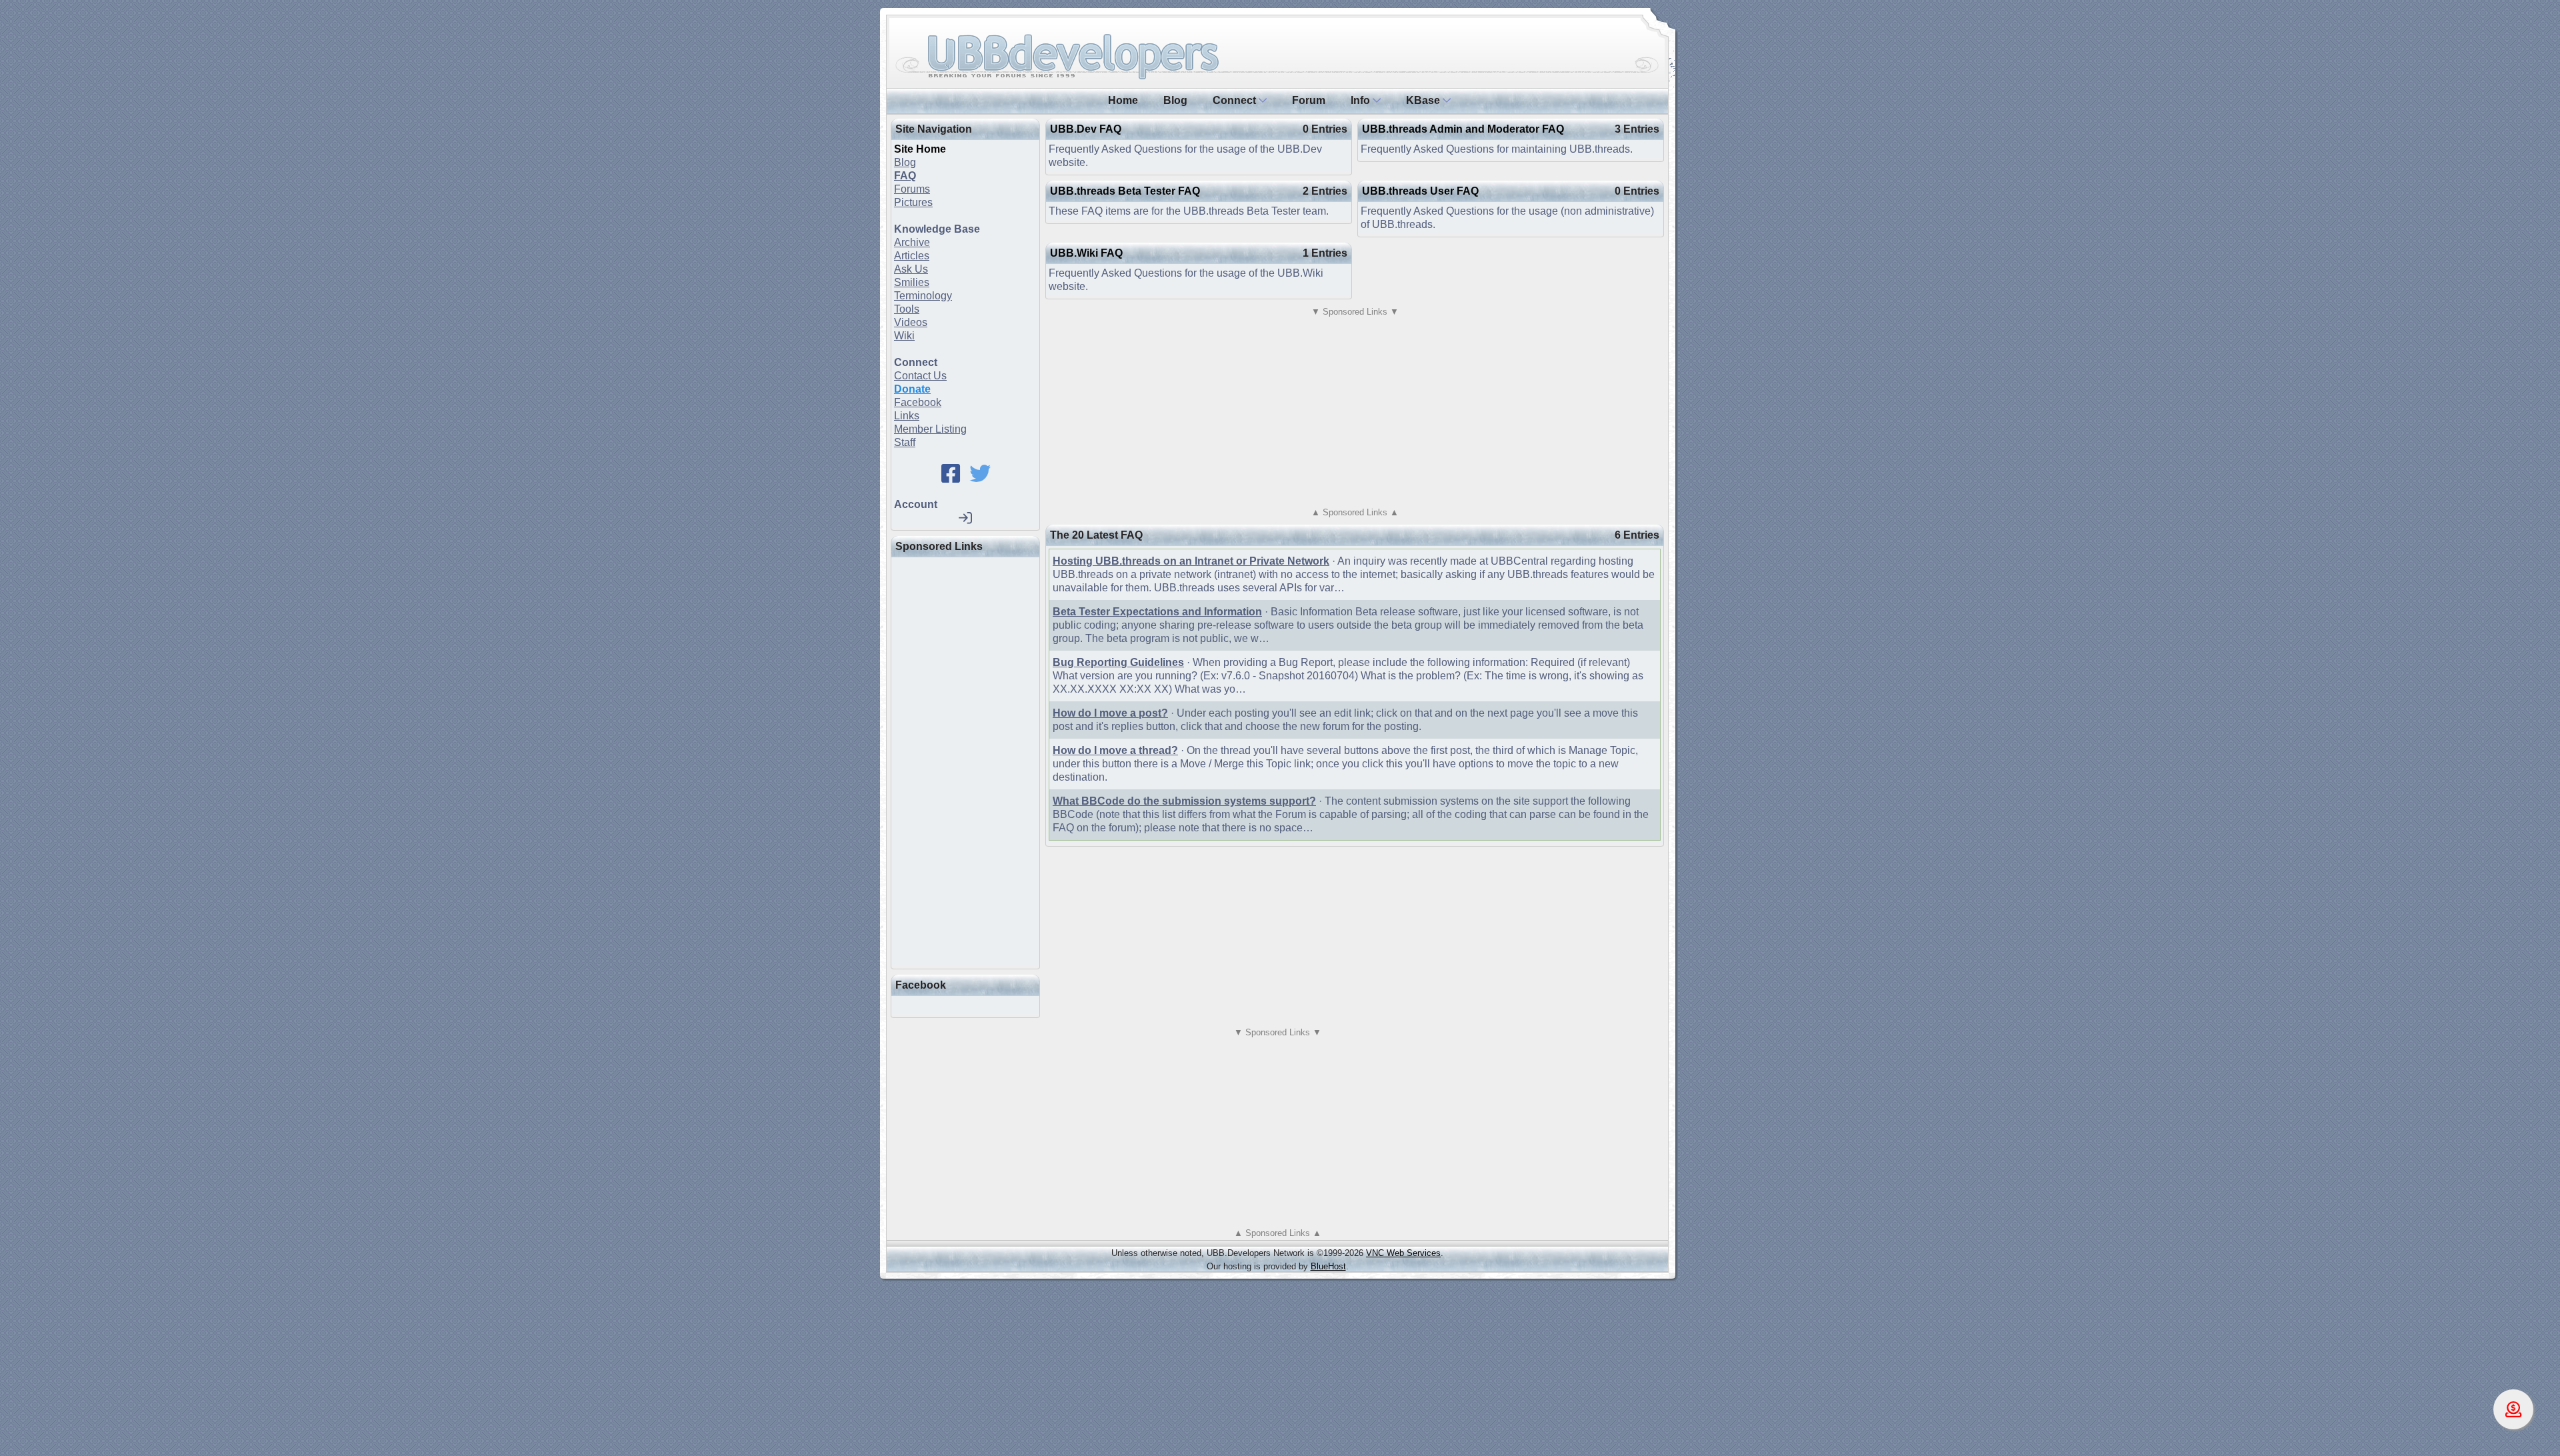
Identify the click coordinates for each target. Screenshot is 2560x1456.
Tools (907, 309)
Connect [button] (1236, 100)
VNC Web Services (1403, 1253)
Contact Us (920, 376)
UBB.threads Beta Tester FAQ (1125, 191)
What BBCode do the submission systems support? (1184, 801)
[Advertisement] (994, 760)
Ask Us (911, 269)
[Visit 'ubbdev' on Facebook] (951, 478)
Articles (912, 256)
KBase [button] (1424, 100)
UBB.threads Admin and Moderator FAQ (1463, 129)
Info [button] (1362, 100)
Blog (905, 162)
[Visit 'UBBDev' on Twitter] (980, 478)
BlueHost (1328, 1266)
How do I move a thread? (1115, 750)
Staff (905, 442)
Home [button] (1123, 100)
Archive (912, 242)
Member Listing (930, 429)
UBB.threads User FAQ (1420, 191)
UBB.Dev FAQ (1086, 129)
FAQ (905, 176)
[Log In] (966, 518)
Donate (912, 389)
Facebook (918, 402)
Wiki (904, 336)
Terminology (923, 296)
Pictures (913, 202)
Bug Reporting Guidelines (1118, 662)
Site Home (920, 149)
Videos (911, 322)
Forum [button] (1309, 100)
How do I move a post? (1110, 713)
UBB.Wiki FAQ (1086, 253)
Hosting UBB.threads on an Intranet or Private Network (1191, 561)
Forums (912, 189)
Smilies (912, 282)
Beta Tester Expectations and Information (1157, 612)
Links (907, 416)
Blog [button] (1175, 100)
